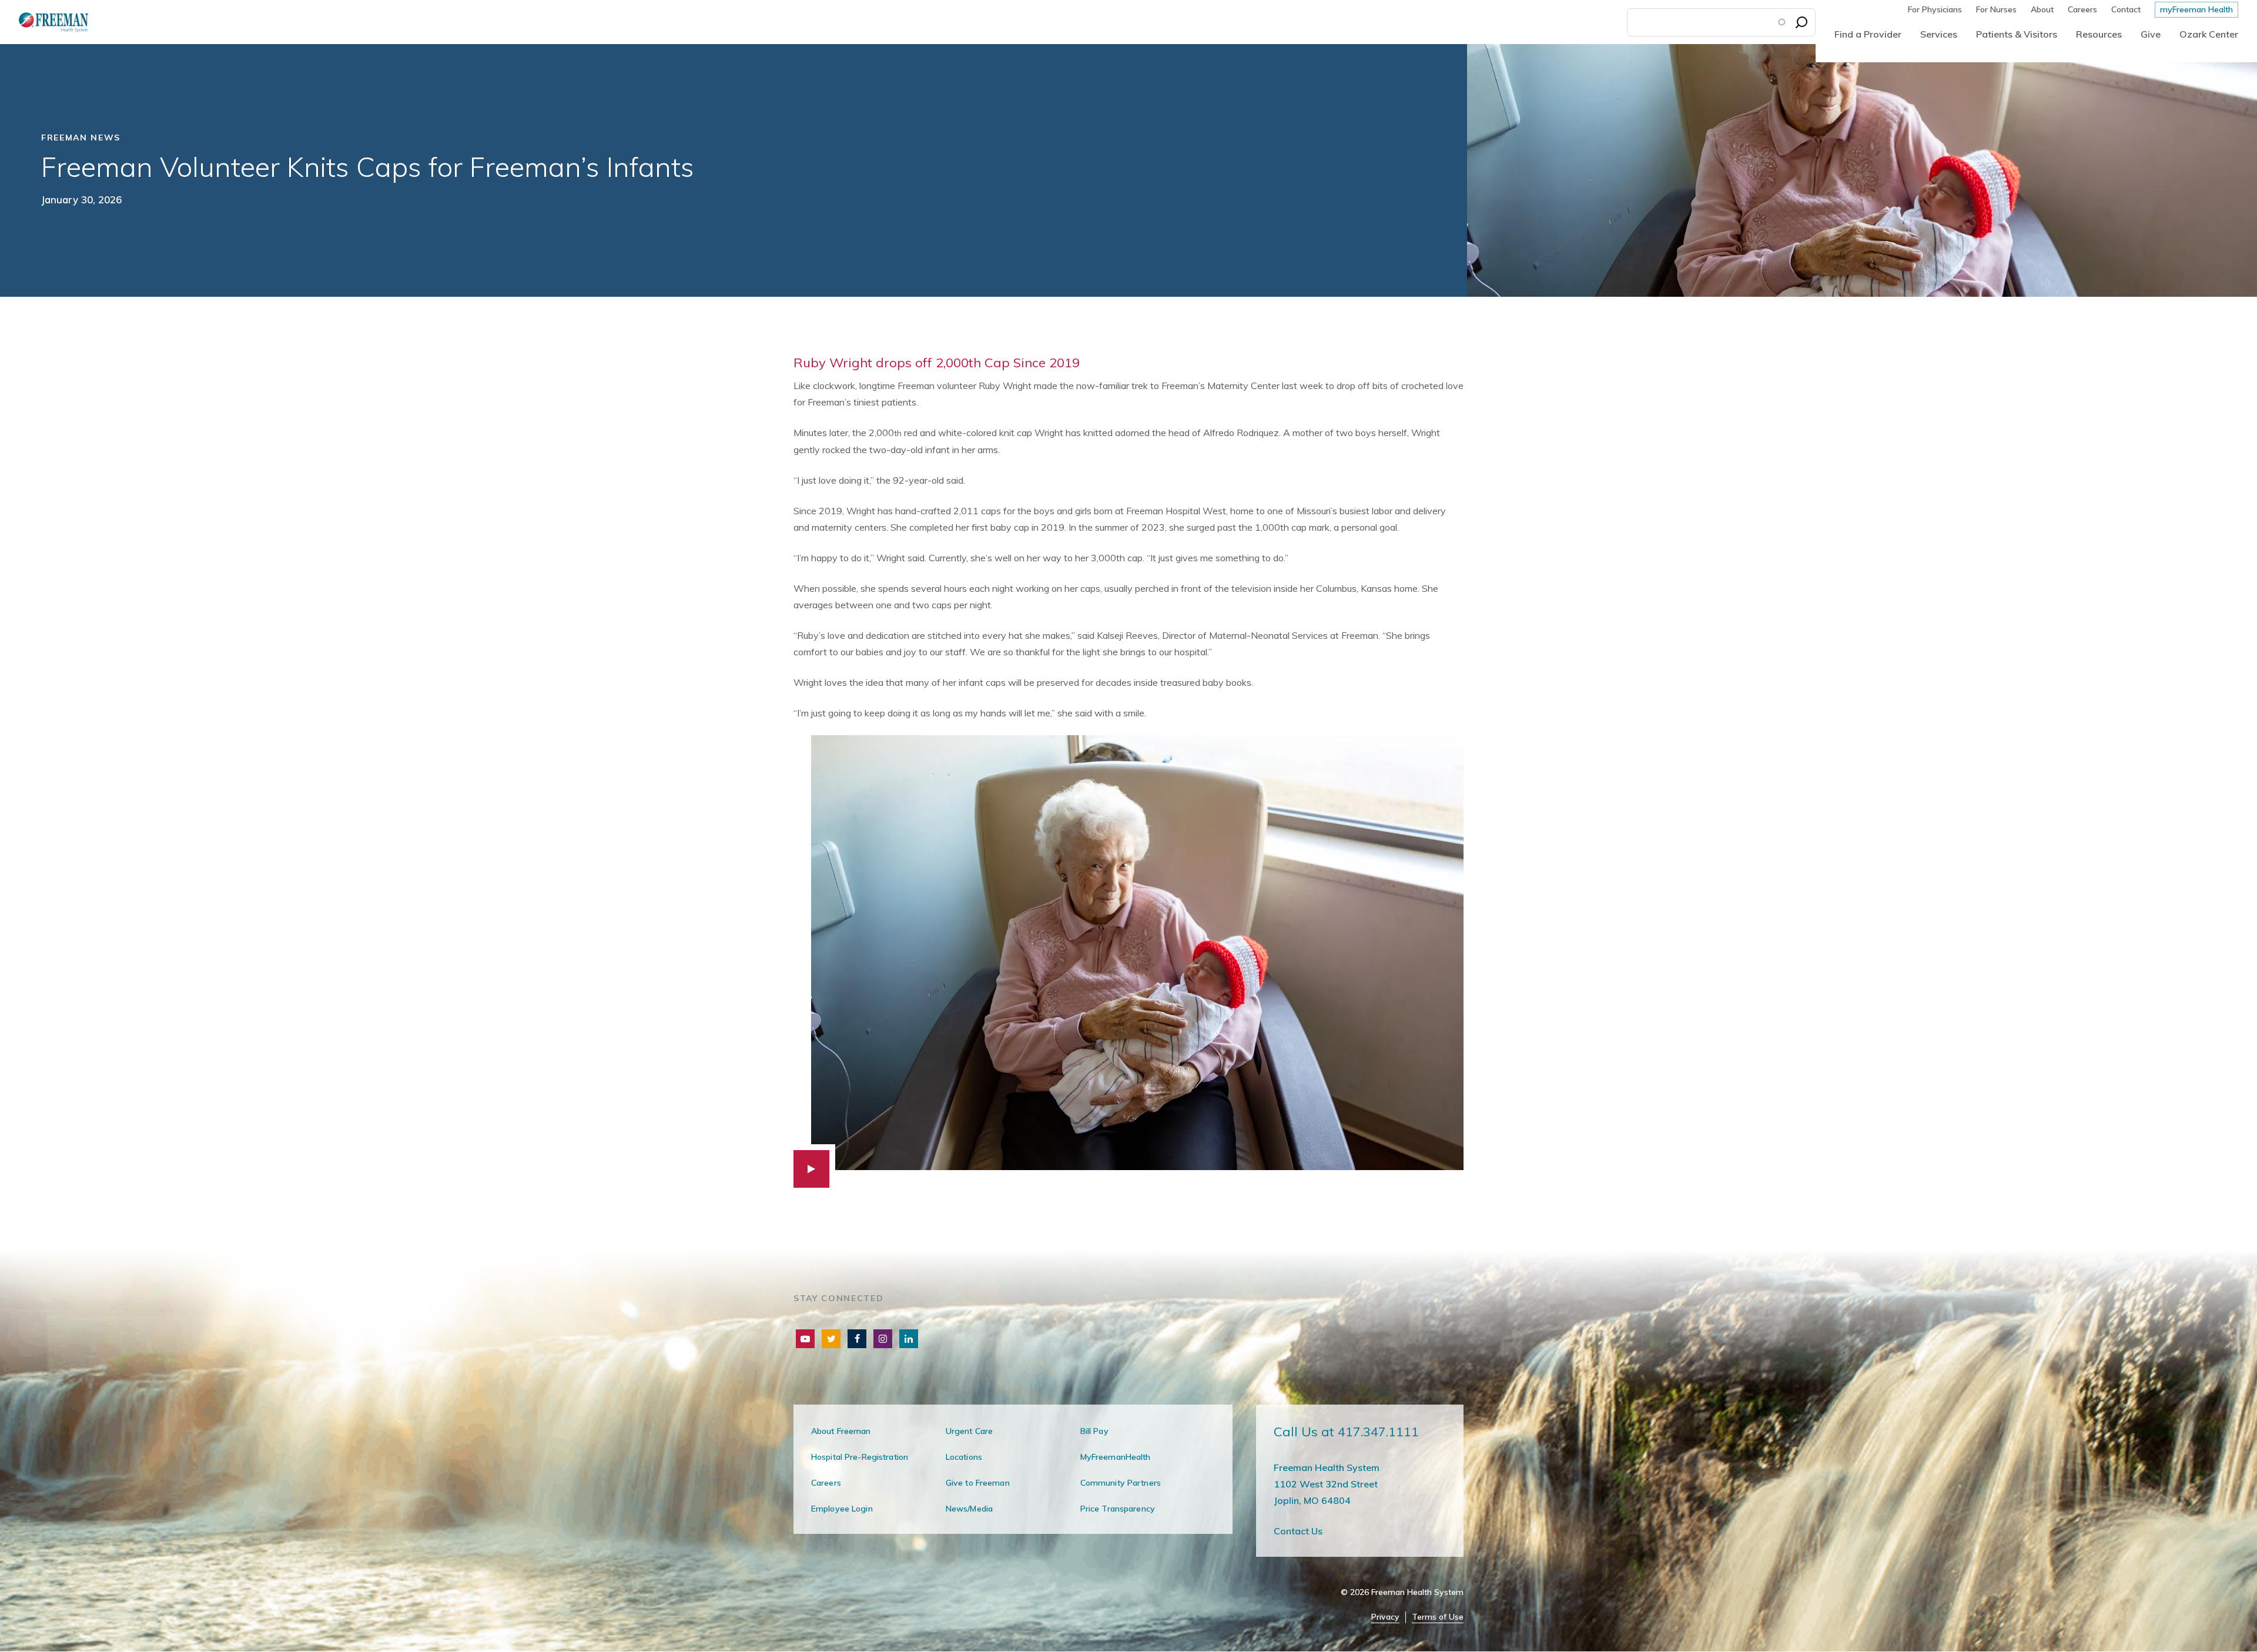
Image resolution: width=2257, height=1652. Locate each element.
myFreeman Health (2196, 9)
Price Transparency (1118, 1509)
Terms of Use (1438, 1617)
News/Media (969, 1509)
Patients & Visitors (2017, 34)
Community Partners (1121, 1483)
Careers (2082, 9)
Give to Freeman (978, 1483)
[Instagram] (883, 1339)
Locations (964, 1457)
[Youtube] (805, 1339)
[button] (1128, 961)
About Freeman (841, 1431)
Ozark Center (2209, 34)
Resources (2099, 34)
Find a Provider (1868, 34)
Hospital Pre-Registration (860, 1457)
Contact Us (1298, 1531)
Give (2151, 34)
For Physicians (1935, 9)
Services (1939, 34)
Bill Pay (1094, 1431)
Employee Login (842, 1509)
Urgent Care (969, 1431)
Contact (2126, 9)
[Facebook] (857, 1339)
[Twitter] (831, 1339)
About (2042, 9)
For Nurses (1996, 9)
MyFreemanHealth (1116, 1457)
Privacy (1385, 1617)
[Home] (44, 22)
